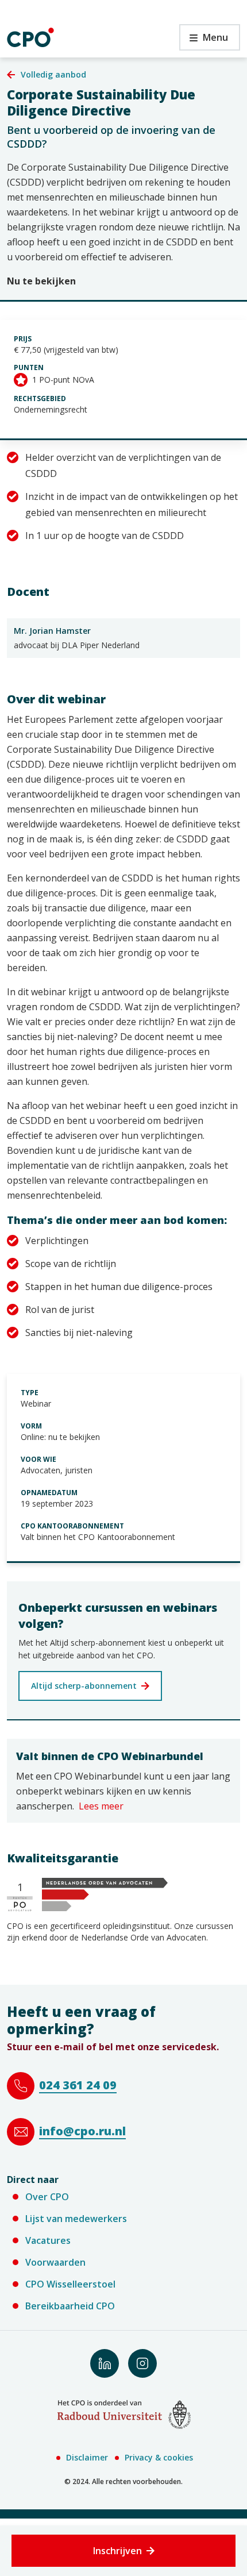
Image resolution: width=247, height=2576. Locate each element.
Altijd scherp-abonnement (84, 1686)
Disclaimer (87, 2457)
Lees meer (101, 1806)
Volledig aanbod (53, 74)
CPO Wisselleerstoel (70, 2284)
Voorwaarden (55, 2262)
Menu (204, 41)
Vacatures (48, 2240)
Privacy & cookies (159, 2457)
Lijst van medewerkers (76, 2219)
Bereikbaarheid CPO (70, 2306)
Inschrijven (117, 2551)
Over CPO (47, 2197)
